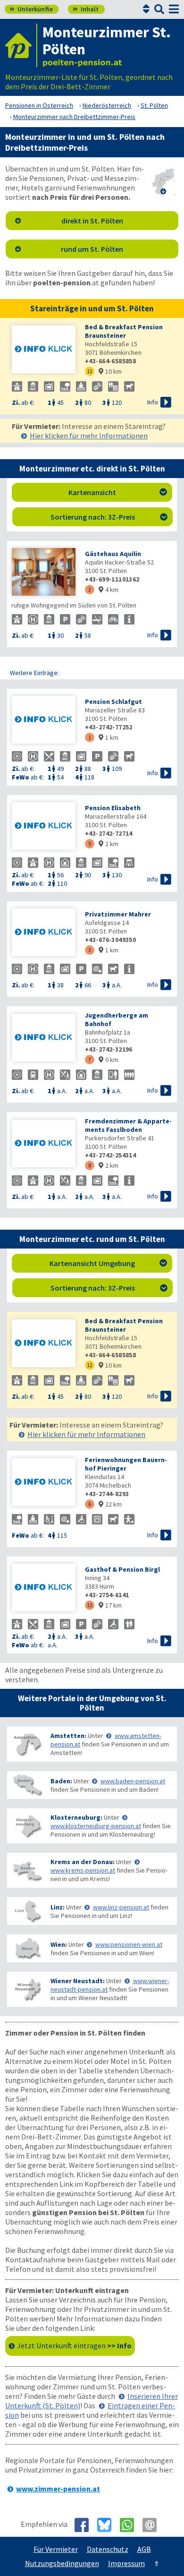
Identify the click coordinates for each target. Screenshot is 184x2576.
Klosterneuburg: (76, 1817)
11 (90, 1605)
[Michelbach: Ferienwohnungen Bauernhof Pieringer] (44, 1483)
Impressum (126, 2563)
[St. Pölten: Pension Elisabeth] (44, 827)
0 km (109, 1060)
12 (90, 371)
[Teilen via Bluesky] (108, 2525)
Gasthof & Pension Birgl (122, 1569)
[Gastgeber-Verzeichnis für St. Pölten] (21, 45)
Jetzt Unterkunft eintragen (74, 2345)
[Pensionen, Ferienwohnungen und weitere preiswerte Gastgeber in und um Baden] (27, 1785)
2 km (109, 844)
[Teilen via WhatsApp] (130, 2525)
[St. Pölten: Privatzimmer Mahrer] (44, 933)
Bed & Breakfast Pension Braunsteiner (124, 331)
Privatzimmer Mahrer (118, 914)
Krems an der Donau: (83, 1862)
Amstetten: (68, 1736)
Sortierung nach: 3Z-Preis (109, 517)
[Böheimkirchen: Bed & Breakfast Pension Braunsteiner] (44, 350)
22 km (110, 1504)
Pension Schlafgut (113, 702)
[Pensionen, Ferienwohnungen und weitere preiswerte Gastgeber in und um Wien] (27, 1948)
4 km (109, 590)
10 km (110, 371)
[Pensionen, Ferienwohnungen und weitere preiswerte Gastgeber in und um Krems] (27, 1870)
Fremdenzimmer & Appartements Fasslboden (128, 1125)
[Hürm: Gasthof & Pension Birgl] (44, 1588)
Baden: (61, 1781)
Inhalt (86, 9)
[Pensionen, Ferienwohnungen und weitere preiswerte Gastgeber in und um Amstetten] (27, 1744)
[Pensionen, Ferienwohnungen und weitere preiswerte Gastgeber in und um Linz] (27, 1911)
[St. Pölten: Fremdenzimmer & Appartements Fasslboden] (44, 1144)
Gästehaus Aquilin (113, 554)
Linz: (58, 1907)
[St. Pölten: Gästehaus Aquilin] (44, 573)
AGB (144, 2549)
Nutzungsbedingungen (62, 2563)
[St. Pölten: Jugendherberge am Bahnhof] (44, 1039)
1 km (109, 737)
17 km (110, 1605)
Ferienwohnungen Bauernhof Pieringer (126, 1464)
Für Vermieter (56, 2549)
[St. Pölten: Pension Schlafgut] (44, 721)
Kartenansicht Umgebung (109, 1263)
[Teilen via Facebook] (85, 2525)
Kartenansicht (118, 492)
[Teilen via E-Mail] (153, 2525)
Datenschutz (108, 2549)
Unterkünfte (31, 9)
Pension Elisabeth (113, 808)
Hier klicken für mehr (89, 436)
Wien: (59, 1944)
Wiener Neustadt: (78, 1981)
